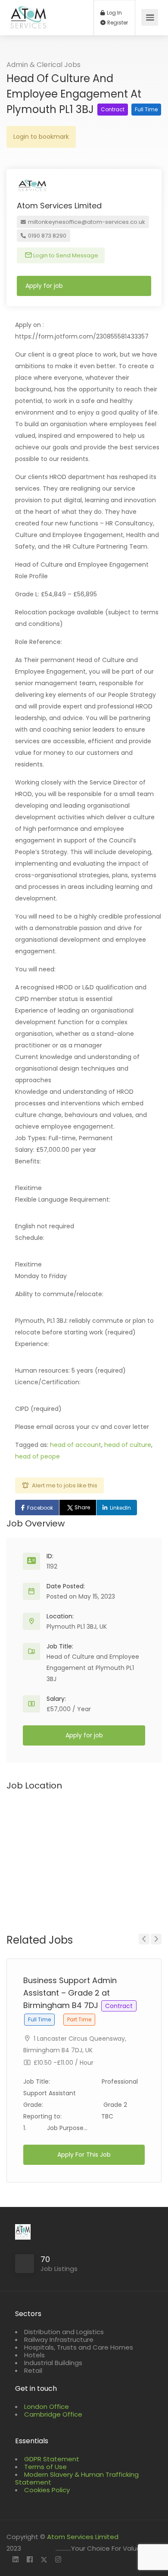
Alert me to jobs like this (65, 1485)
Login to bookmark (41, 137)
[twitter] (44, 2560)
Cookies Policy (47, 2490)
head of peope (37, 1456)
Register (117, 23)
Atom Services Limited (83, 2537)
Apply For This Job (84, 2155)
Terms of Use (45, 2467)
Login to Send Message (65, 255)
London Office (47, 2407)
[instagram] (58, 2560)
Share (82, 1507)
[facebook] (30, 2560)
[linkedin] (15, 2560)
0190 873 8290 (47, 236)
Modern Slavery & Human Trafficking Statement (77, 2478)
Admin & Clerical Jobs (44, 65)
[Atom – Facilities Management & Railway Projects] (29, 22)
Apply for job (44, 286)
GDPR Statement (52, 2459)
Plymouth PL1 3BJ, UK (77, 1627)
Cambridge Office (53, 2414)
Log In (114, 13)
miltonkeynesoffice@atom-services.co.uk (86, 222)
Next (156, 1939)
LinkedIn (120, 1508)
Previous (144, 1939)
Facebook (40, 1508)
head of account (76, 1445)
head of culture (128, 1445)
